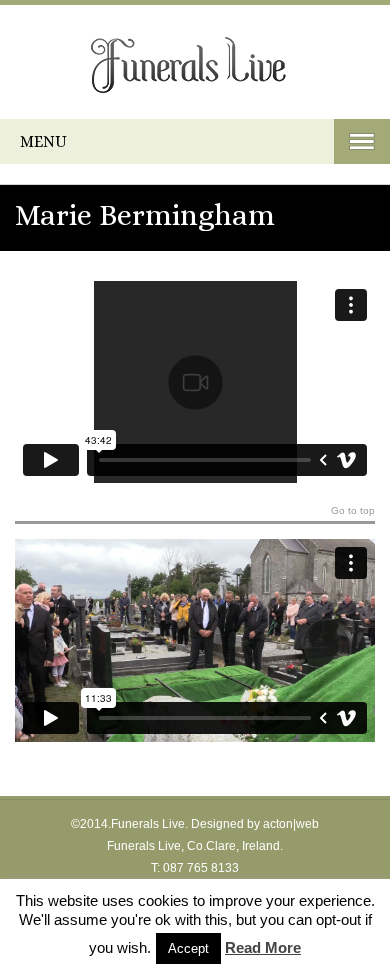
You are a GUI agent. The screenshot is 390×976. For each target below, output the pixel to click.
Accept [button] (188, 948)
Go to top (353, 511)
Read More (263, 947)
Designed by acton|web (255, 824)
